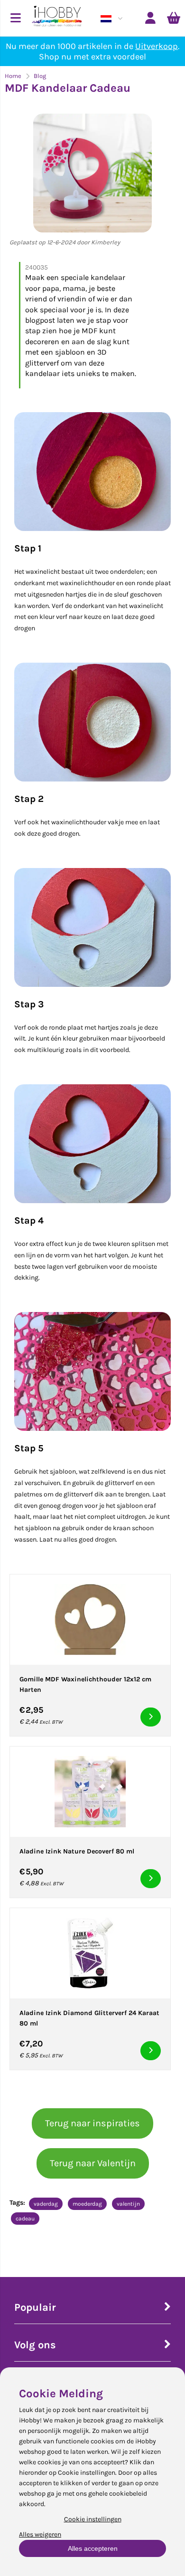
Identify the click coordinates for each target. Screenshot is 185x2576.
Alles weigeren (40, 2534)
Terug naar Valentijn (93, 2163)
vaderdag (46, 2204)
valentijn (128, 2204)
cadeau (25, 2219)
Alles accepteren (93, 2548)
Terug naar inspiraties (92, 2123)
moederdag (87, 2204)
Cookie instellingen (93, 2519)
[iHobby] (57, 18)
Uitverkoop (157, 46)
